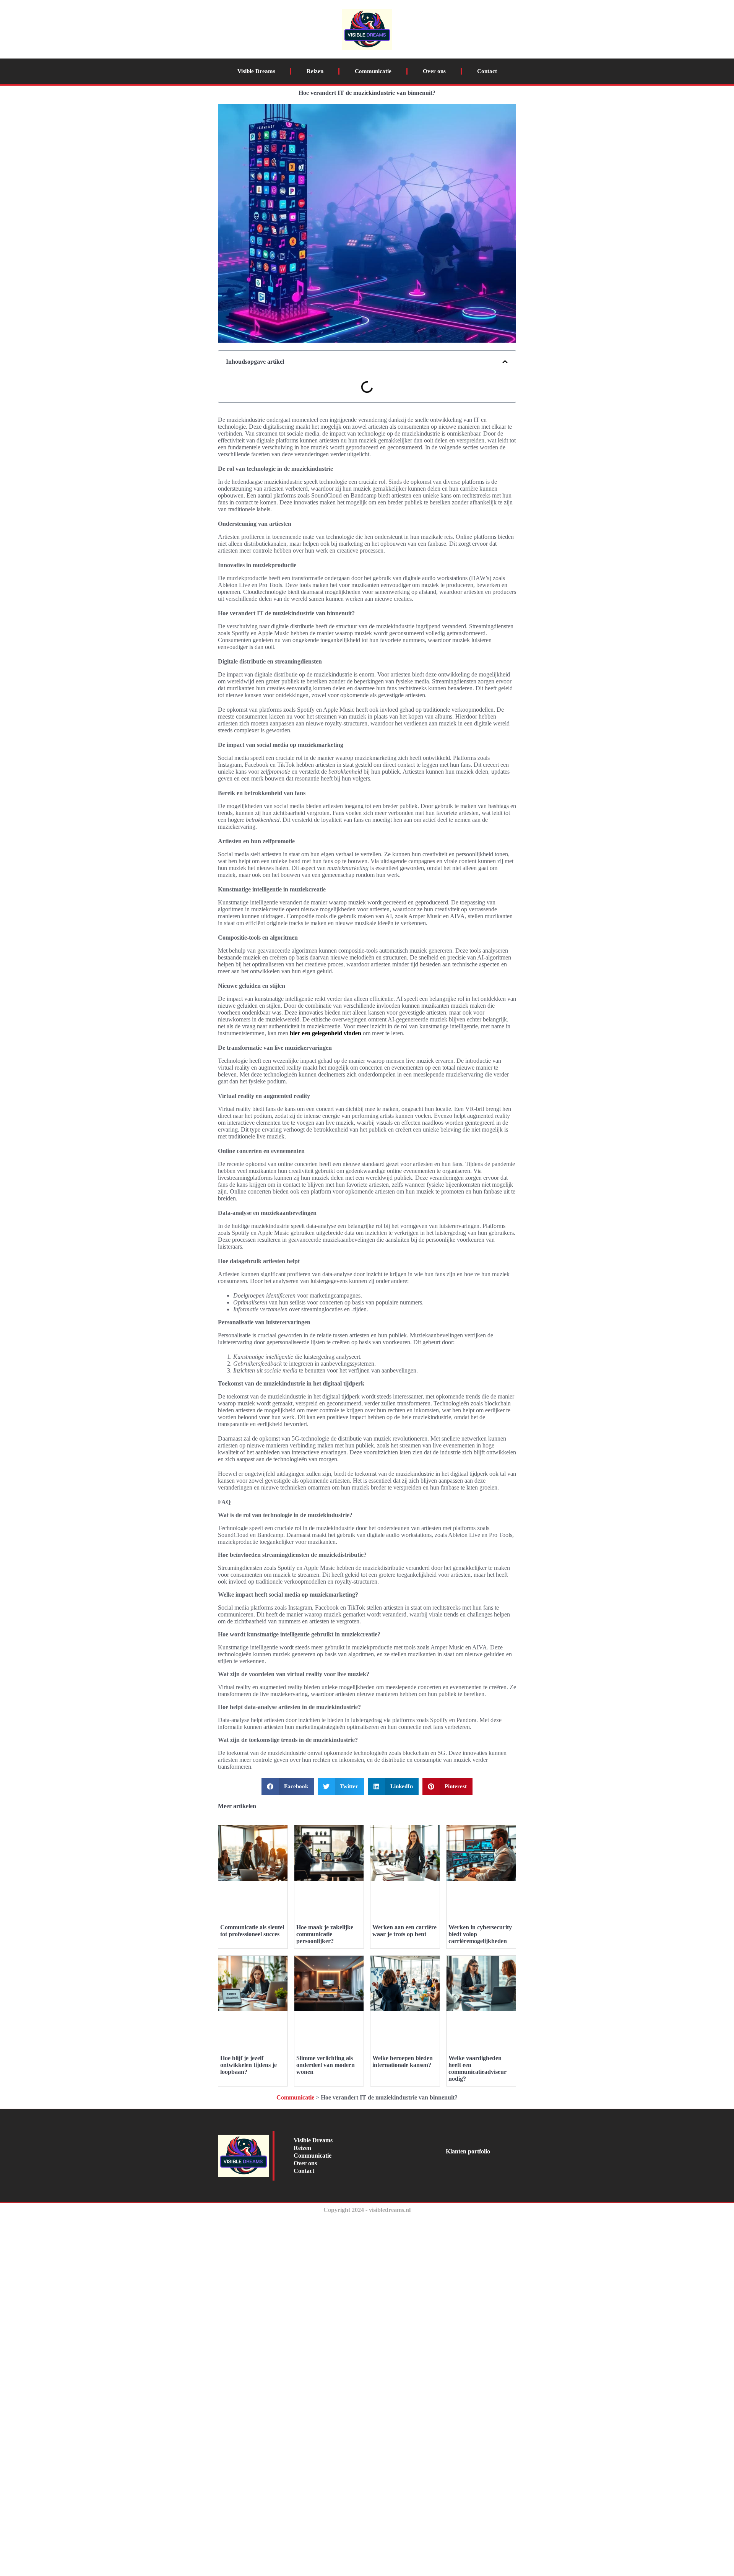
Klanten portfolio (468, 2151)
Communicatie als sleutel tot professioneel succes (252, 1931)
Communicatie (373, 71)
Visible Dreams (256, 71)
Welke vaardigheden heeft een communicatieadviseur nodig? (477, 2068)
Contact (487, 71)
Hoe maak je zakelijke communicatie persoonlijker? (325, 1934)
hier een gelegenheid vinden (326, 1033)
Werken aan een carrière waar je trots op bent (404, 1931)
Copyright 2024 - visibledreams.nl (367, 2210)
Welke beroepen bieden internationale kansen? (403, 2061)
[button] (505, 362)
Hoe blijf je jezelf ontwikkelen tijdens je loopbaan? (248, 2065)
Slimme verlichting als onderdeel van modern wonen (326, 2065)
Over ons (434, 71)
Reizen (315, 71)
